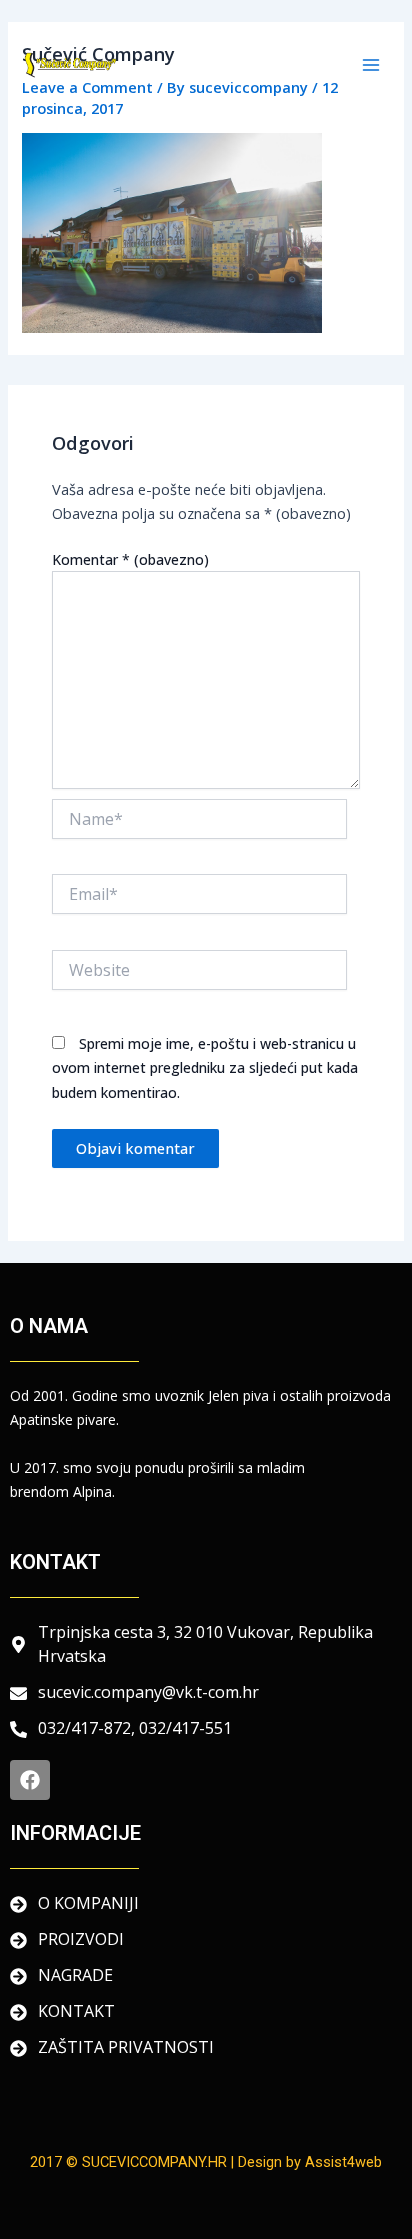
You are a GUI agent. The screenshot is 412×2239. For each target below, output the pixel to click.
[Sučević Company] (70, 64)
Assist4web (343, 2162)
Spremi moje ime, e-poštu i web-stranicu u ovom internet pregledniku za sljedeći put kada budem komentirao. (205, 1067)
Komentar (130, 559)
